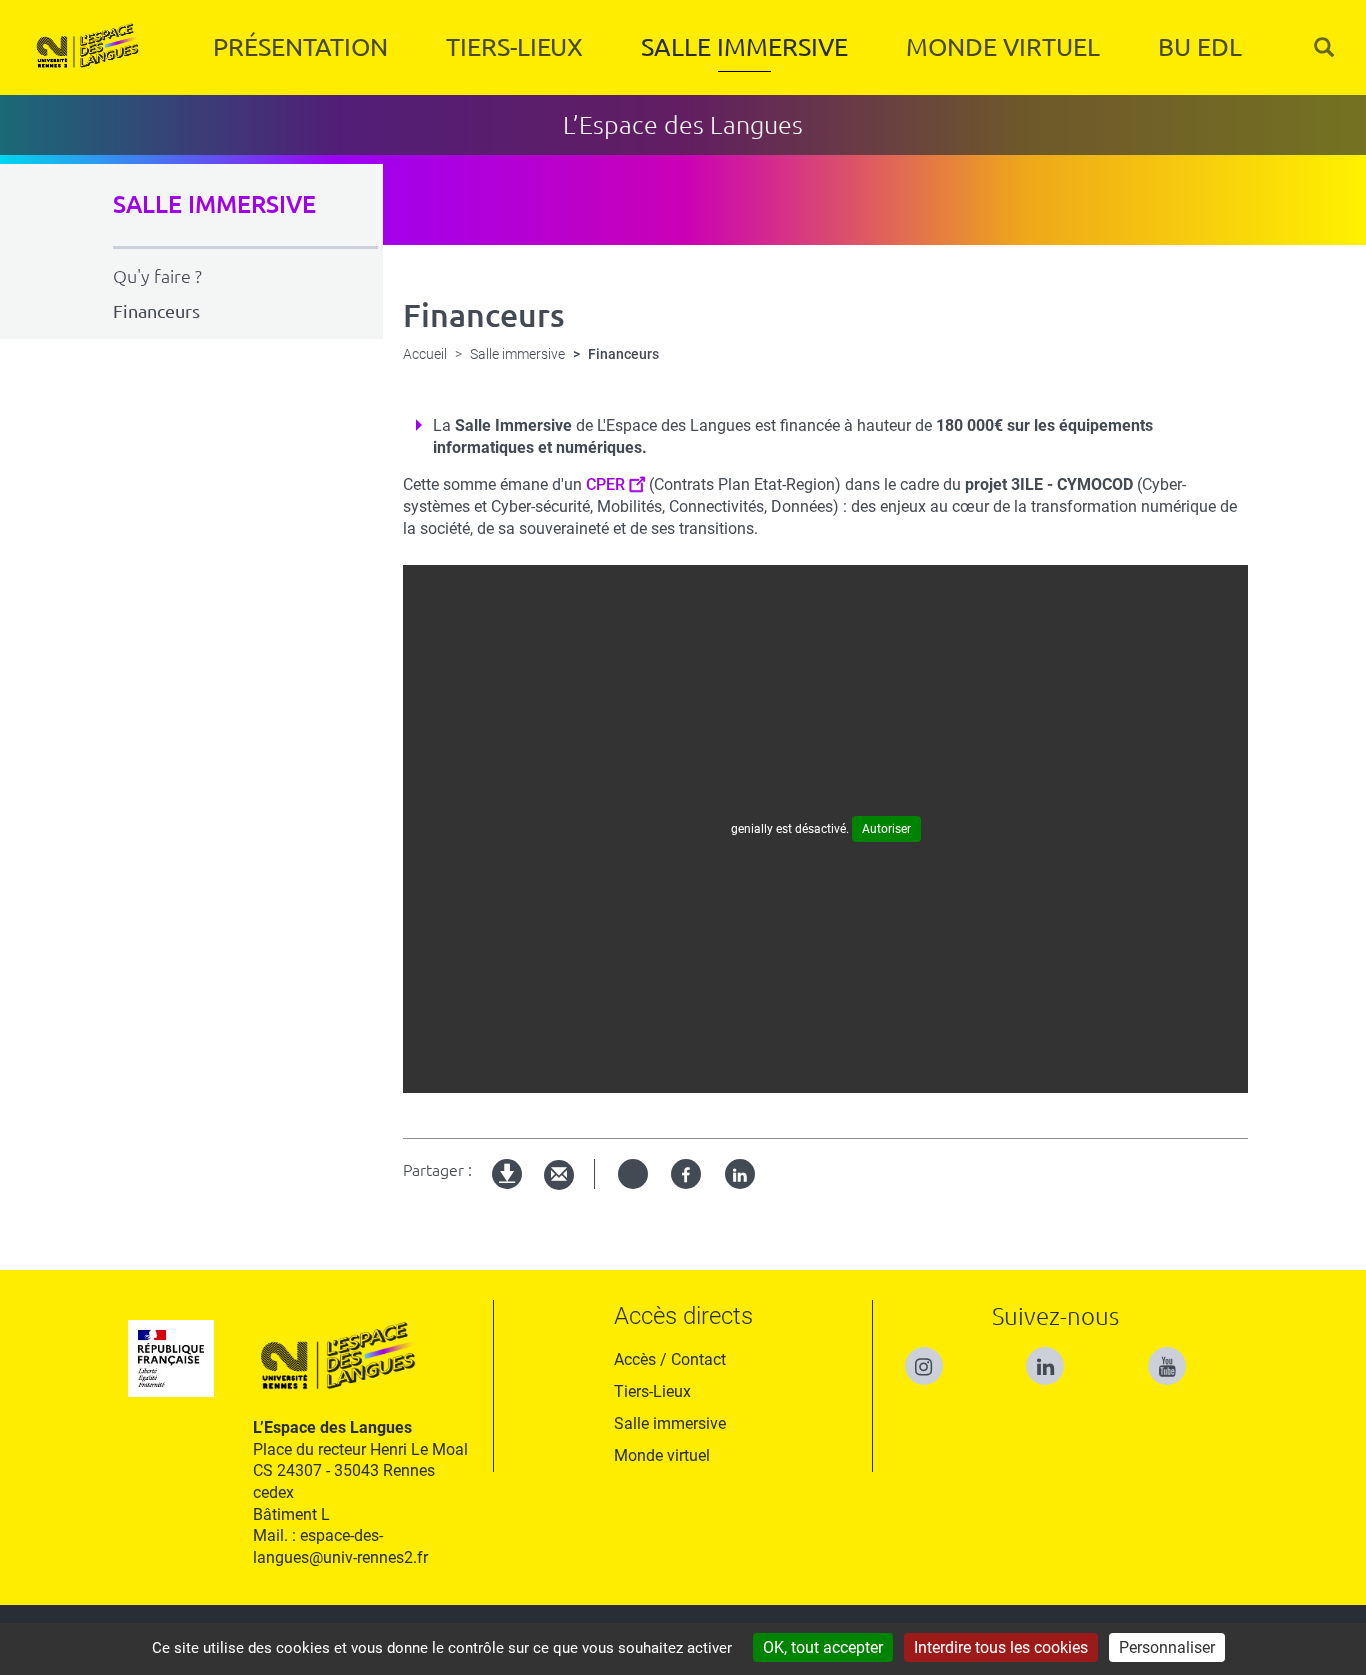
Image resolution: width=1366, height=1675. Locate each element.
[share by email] (559, 1175)
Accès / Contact (670, 1359)
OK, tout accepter (823, 1647)
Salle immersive (744, 47)
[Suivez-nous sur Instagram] (934, 1357)
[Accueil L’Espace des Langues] (86, 47)
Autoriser (886, 829)
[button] (1324, 47)
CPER (605, 484)
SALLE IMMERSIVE (214, 204)
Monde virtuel (1003, 47)
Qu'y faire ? (157, 276)
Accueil (425, 354)
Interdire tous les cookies (1001, 1647)
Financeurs (156, 311)
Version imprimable (508, 1190)
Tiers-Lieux (514, 47)
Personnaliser (1167, 1647)
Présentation (300, 47)
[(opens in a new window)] (1177, 1357)
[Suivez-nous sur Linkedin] (1055, 1357)
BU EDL (1200, 47)
